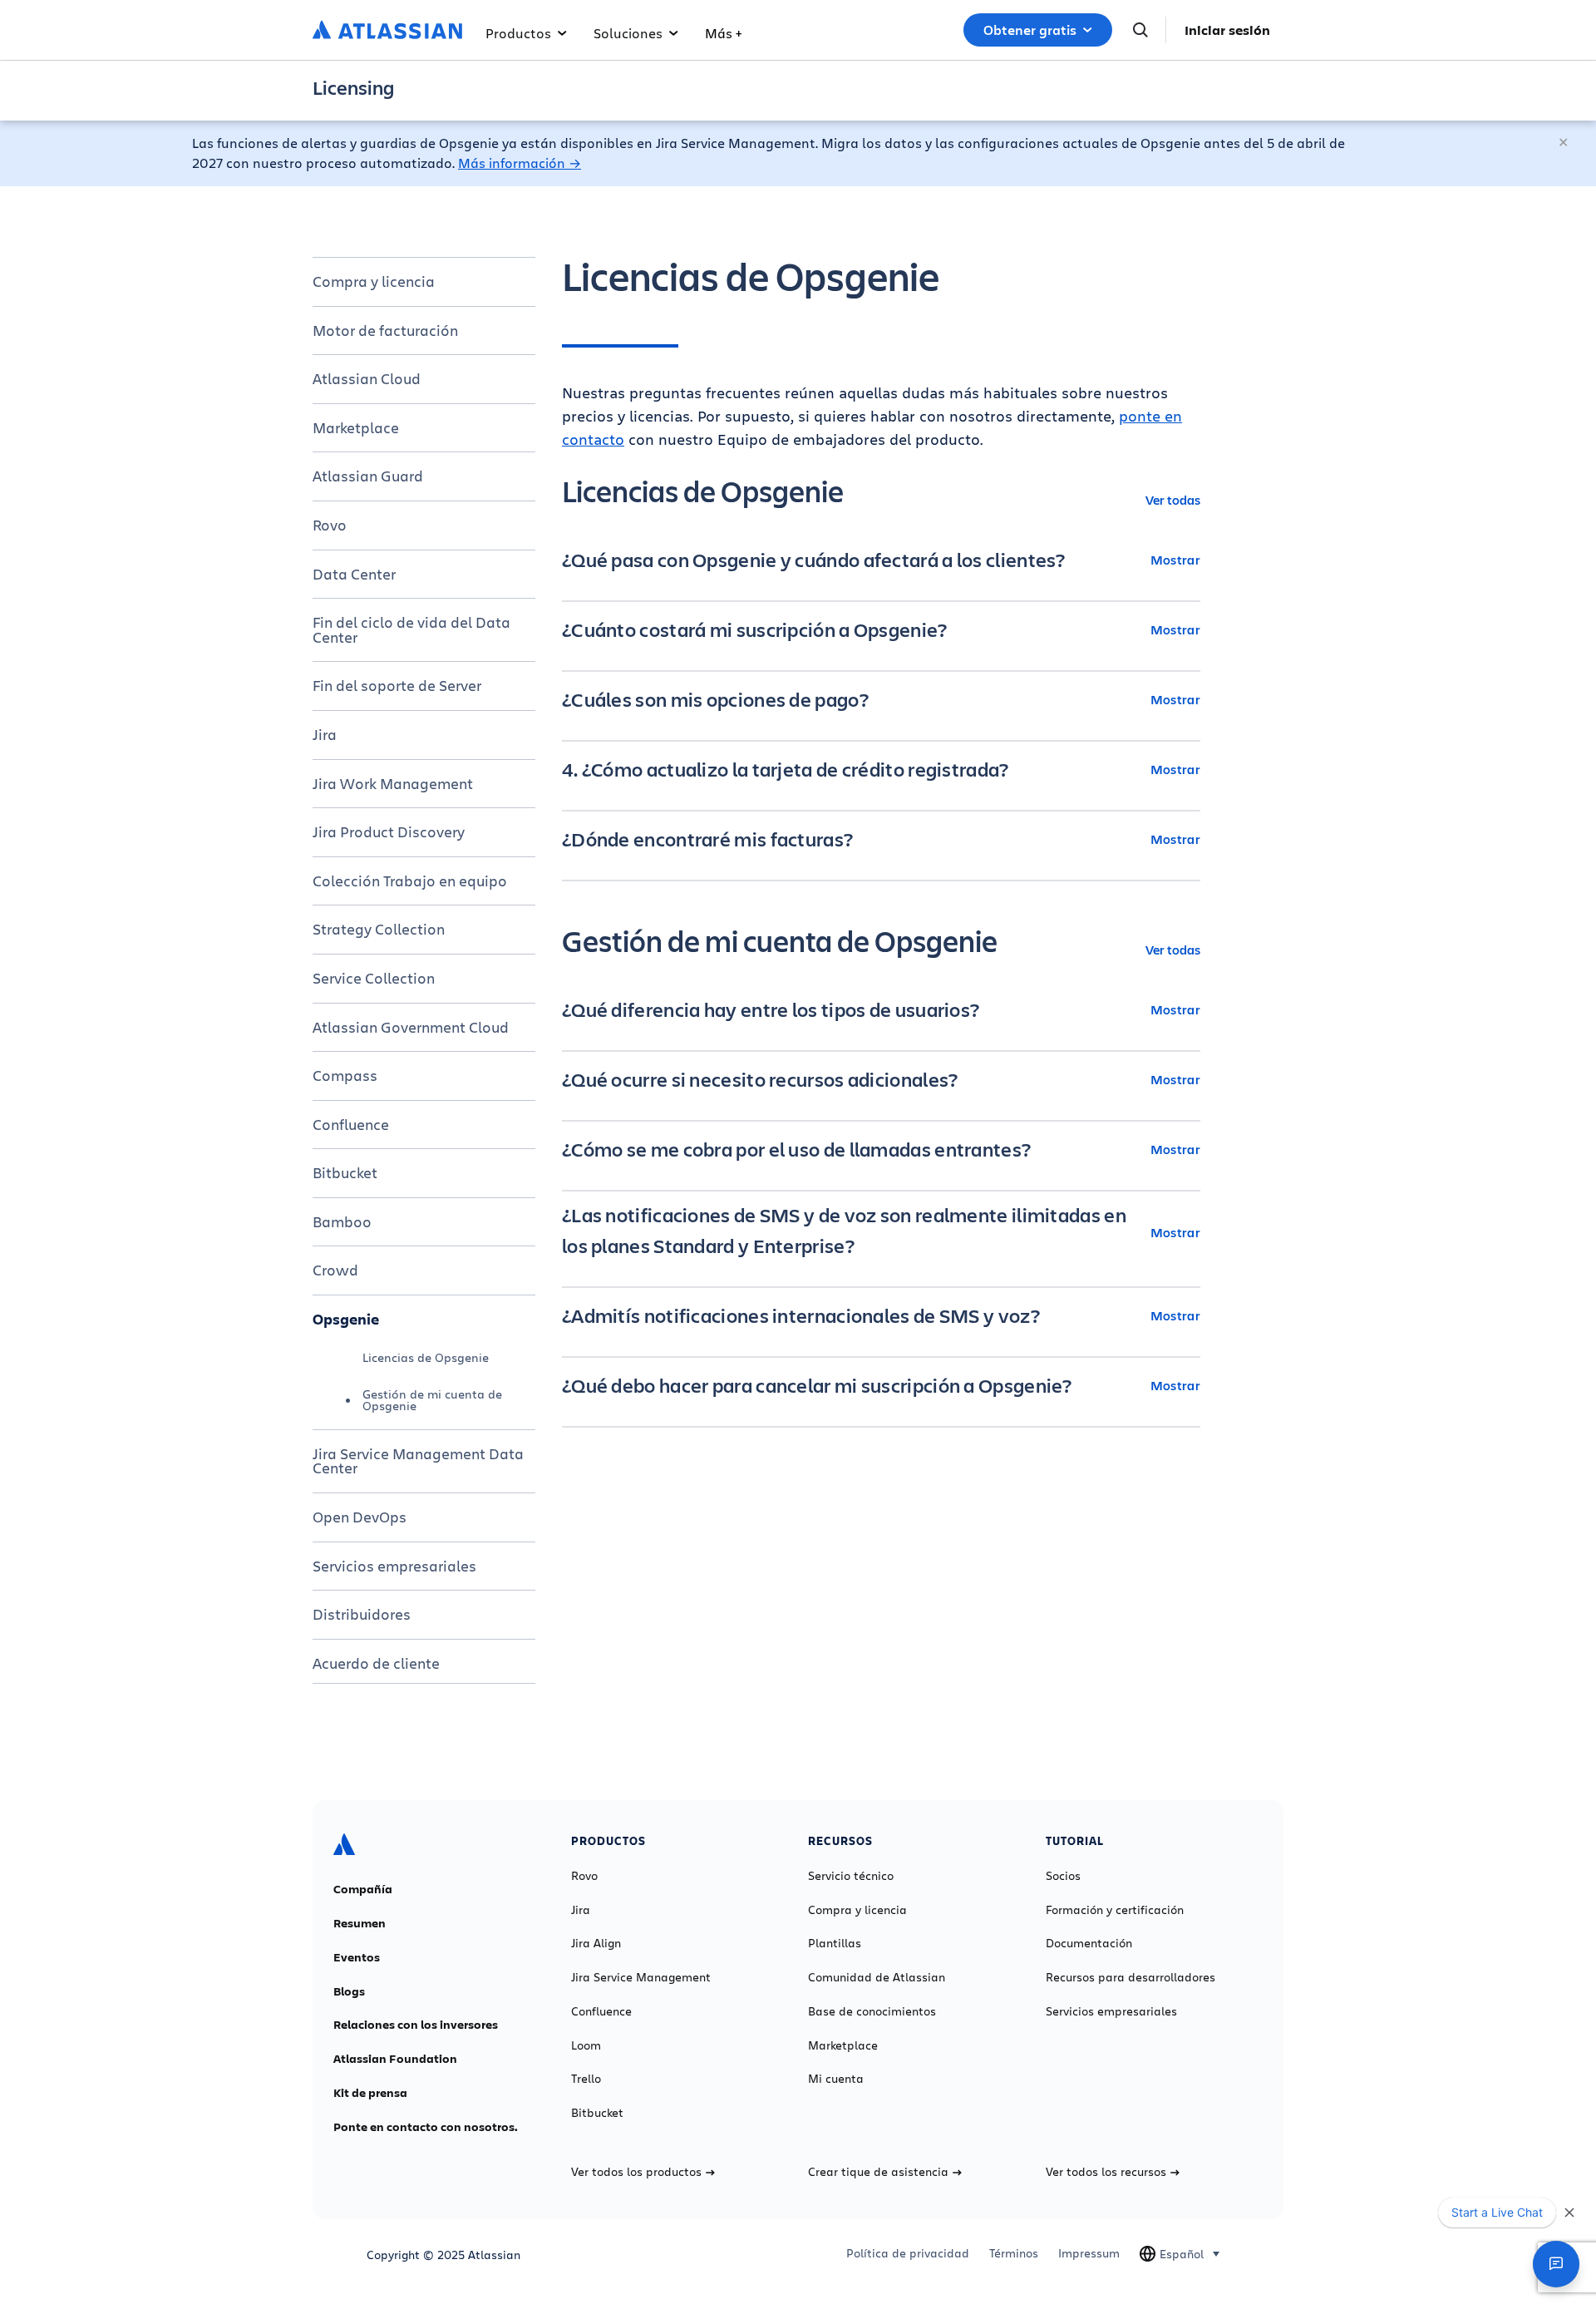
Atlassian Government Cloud (411, 1027)
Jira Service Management (641, 1977)
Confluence (351, 1124)
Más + (723, 33)
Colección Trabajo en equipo (410, 881)
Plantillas (835, 1943)
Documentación (1089, 1943)
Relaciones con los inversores (416, 2025)
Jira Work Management (393, 783)
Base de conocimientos (872, 2011)
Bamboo (342, 1221)
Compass (345, 1075)
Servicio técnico (851, 1876)
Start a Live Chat (1497, 2212)
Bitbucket (345, 1172)
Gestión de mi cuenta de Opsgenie (432, 1400)
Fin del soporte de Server (397, 685)
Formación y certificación (1115, 1910)
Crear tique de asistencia (878, 2172)
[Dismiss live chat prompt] (1569, 2213)
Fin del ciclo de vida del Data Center (411, 629)
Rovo (330, 525)
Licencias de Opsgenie (426, 1357)
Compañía (363, 1889)
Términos (1014, 2253)
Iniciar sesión (1227, 30)
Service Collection (374, 978)
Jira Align (596, 1943)
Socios (1063, 1876)
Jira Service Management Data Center (418, 1461)
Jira (325, 734)
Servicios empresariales (394, 1566)
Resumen (360, 1923)
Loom (586, 2045)
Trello (586, 2079)
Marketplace (356, 427)
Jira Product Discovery (389, 831)
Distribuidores (362, 1614)
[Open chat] (1556, 2264)
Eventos (357, 1957)
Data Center (354, 574)
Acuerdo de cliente (376, 1663)
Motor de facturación (385, 330)
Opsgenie (346, 1319)
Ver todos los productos (636, 2172)
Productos (518, 33)
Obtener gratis (1030, 30)
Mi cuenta (836, 2079)
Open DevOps (360, 1517)
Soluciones (628, 33)
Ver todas (1173, 499)
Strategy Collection (379, 929)
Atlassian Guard (368, 476)
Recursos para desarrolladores (1130, 1977)
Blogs (349, 1991)
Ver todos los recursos (1106, 2172)
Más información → (520, 163)
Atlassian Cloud (367, 378)
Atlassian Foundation (395, 2059)
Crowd (335, 1270)
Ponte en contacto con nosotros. (426, 2127)
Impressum (1089, 2253)
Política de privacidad (908, 2253)
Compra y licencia (374, 281)
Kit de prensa (370, 2093)
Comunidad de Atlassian (877, 1977)
